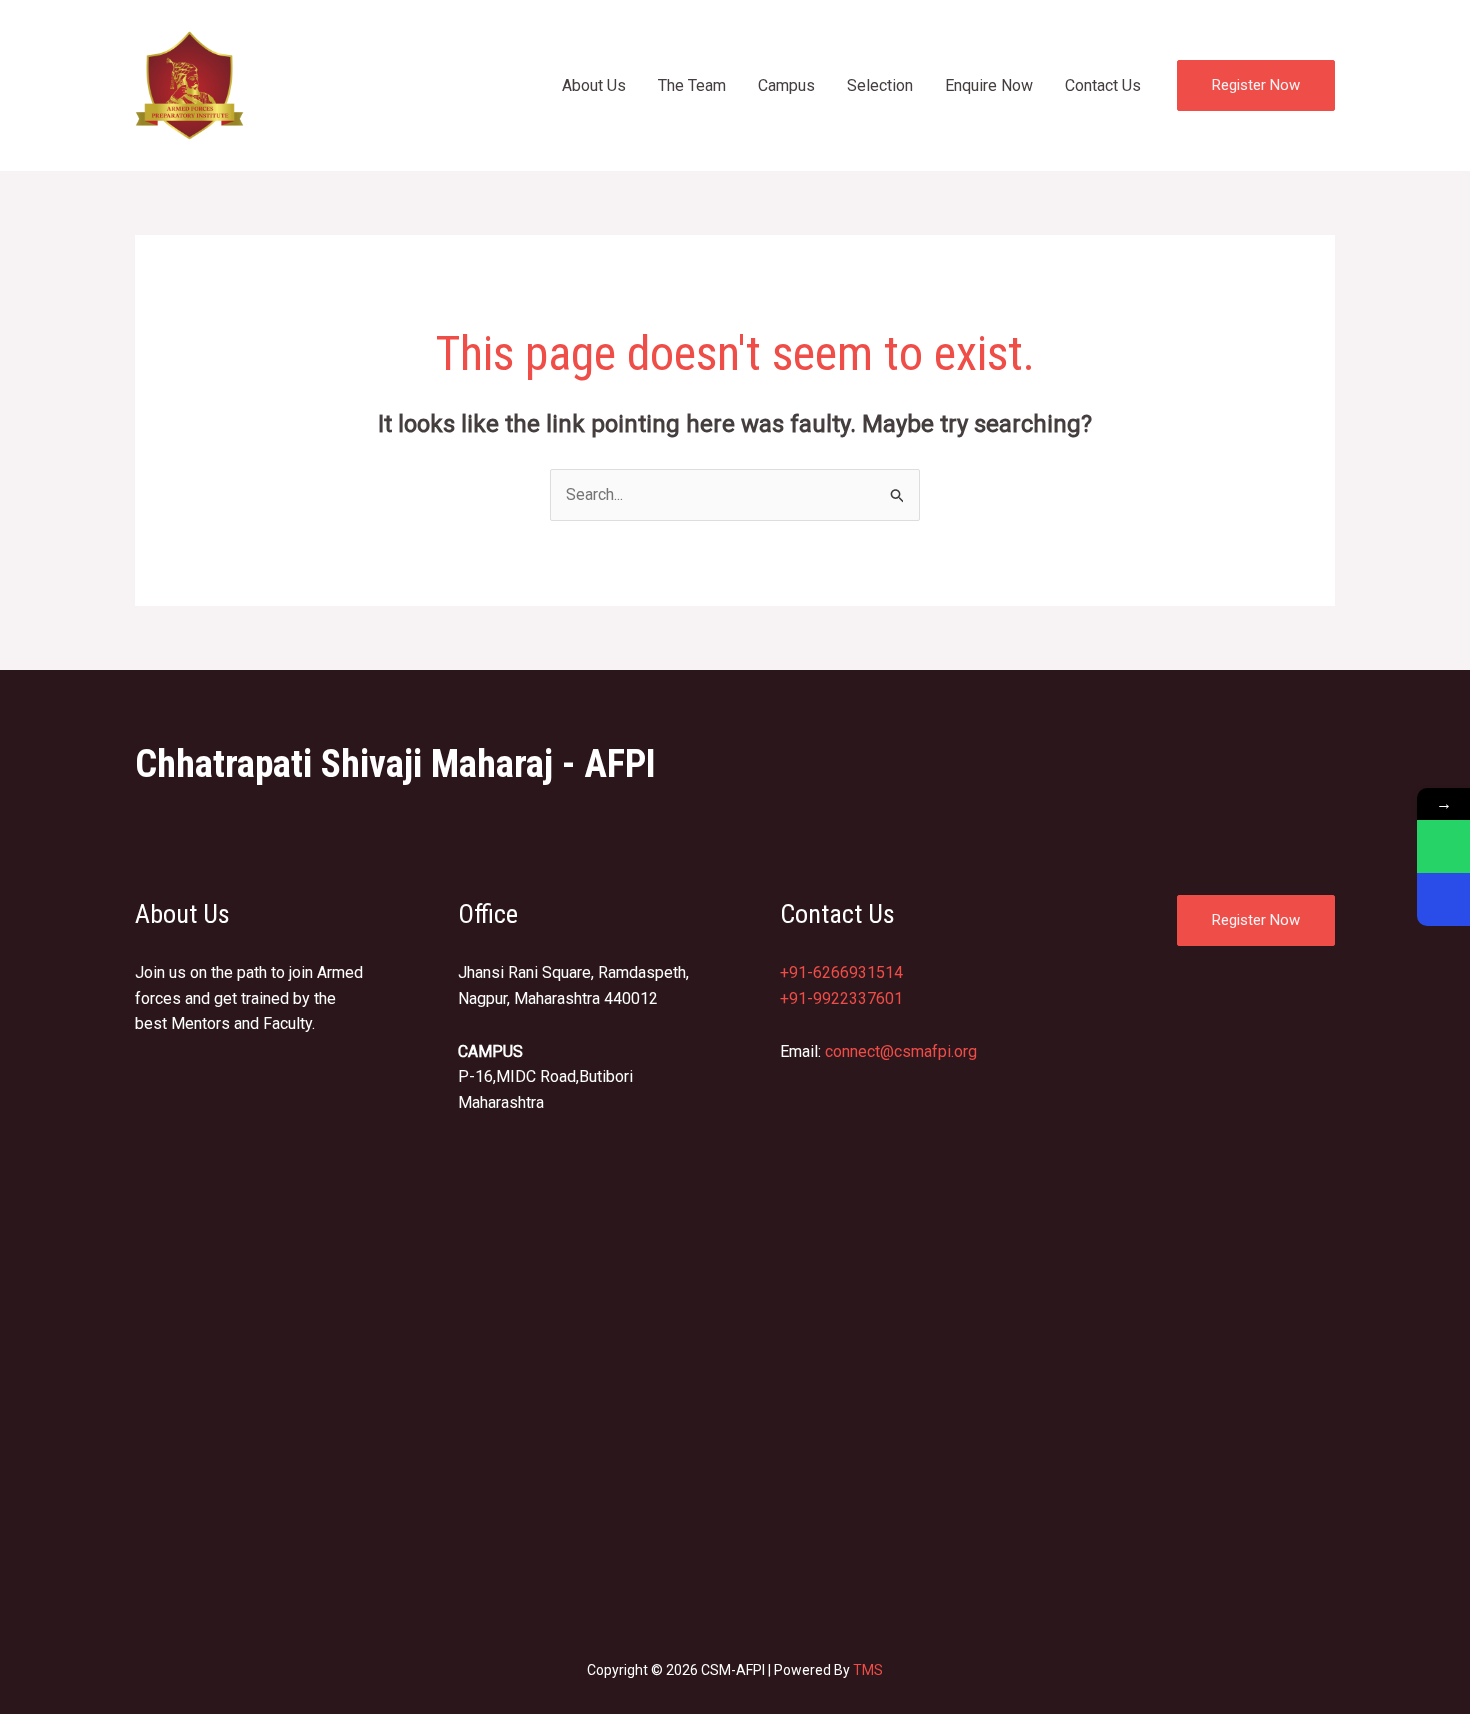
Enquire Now (989, 85)
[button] (1256, 85)
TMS (868, 1670)
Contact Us (1103, 85)
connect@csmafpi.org (901, 1051)
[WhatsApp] (1443, 846)
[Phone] (1443, 899)
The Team (692, 85)
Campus (786, 85)
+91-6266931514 (841, 972)
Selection (880, 85)
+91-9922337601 (841, 998)
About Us (594, 85)
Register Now (1256, 920)
